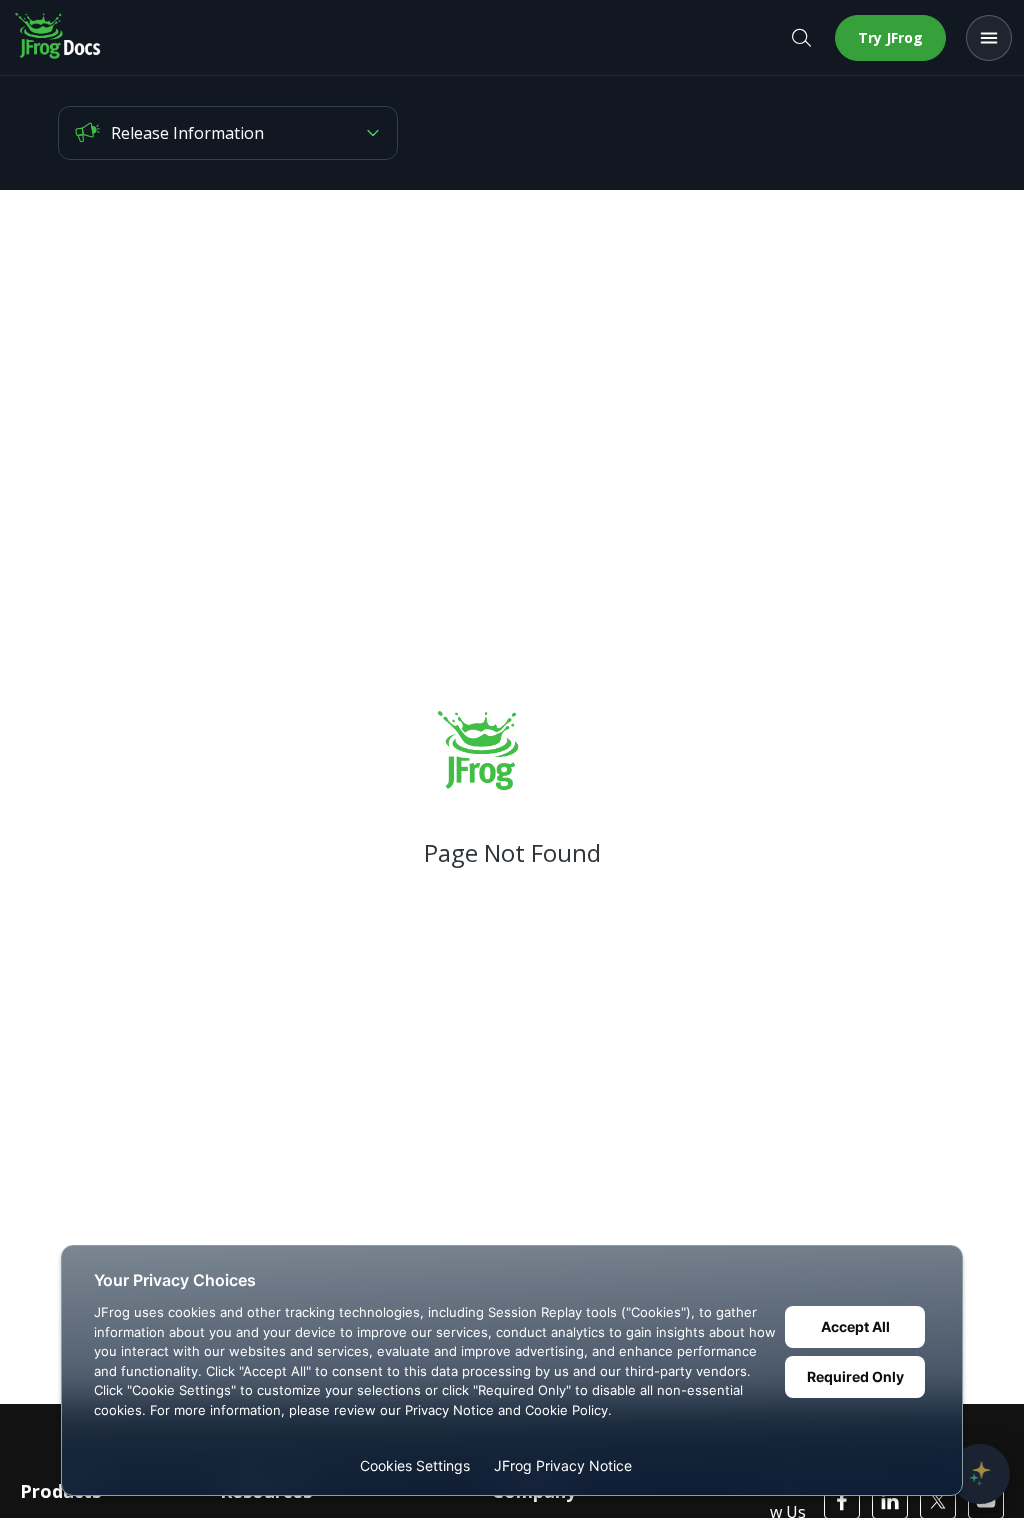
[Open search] (801, 38)
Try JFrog (890, 37)
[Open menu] (989, 38)
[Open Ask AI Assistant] (980, 1474)
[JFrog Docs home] (59, 38)
